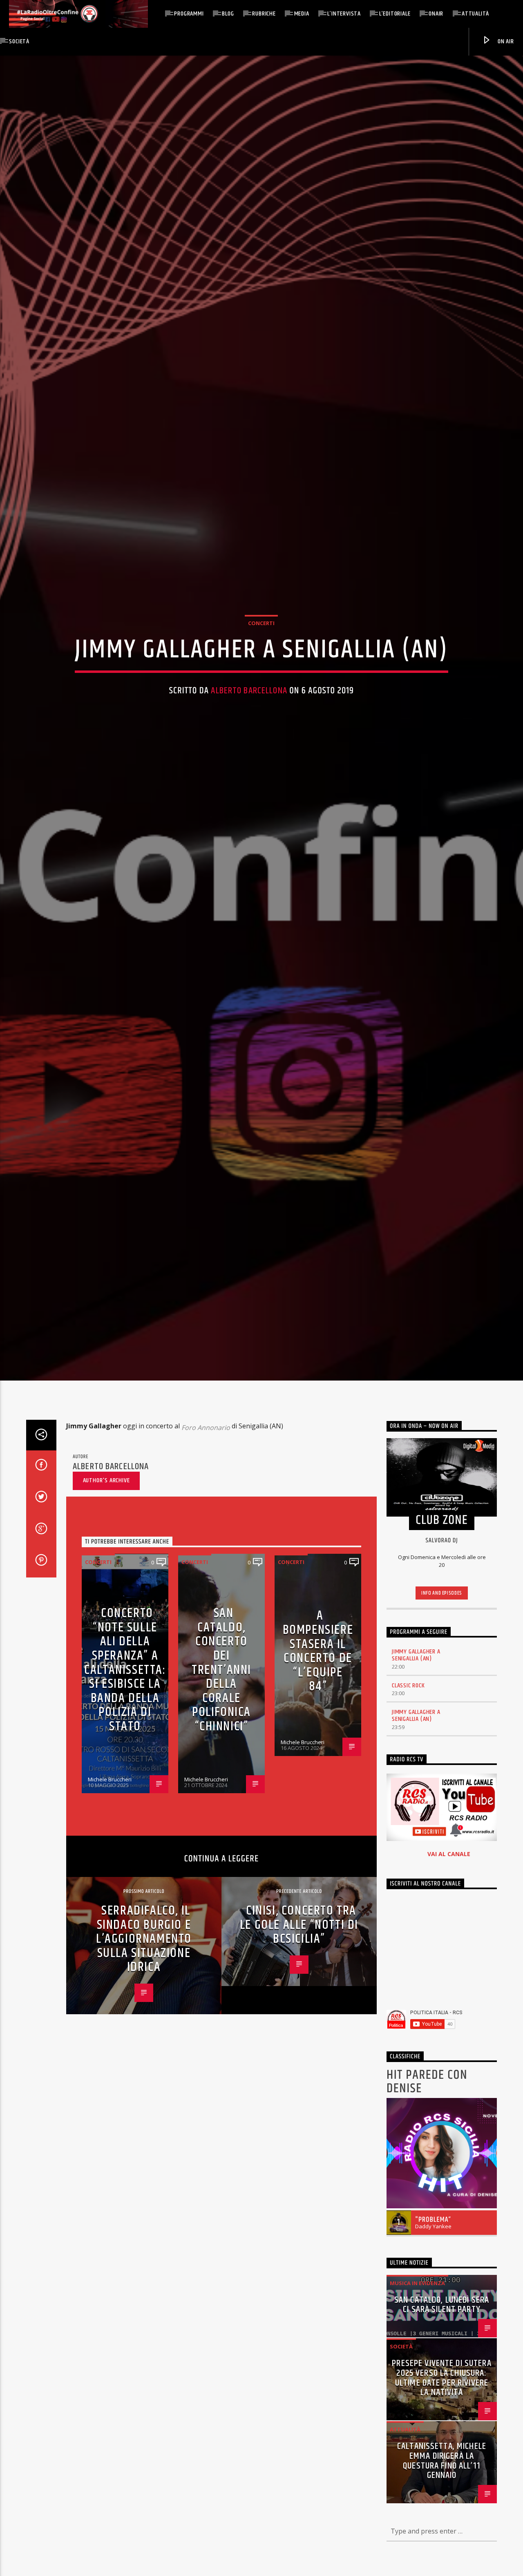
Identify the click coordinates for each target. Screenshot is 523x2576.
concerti (261, 654)
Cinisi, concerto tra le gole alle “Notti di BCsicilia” (299, 1992)
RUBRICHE (264, 14)
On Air (505, 41)
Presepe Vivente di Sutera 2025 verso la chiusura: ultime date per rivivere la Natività (441, 2445)
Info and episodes (442, 1660)
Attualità (475, 14)
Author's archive (106, 1547)
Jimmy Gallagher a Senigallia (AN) (416, 1722)
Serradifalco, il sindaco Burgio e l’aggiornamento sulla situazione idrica (144, 2006)
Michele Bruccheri (110, 1847)
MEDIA (302, 14)
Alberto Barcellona (249, 722)
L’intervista (344, 14)
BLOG (228, 14)
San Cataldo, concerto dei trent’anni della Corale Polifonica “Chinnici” (221, 1737)
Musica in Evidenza (417, 2350)
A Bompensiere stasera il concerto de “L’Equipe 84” (318, 1718)
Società (19, 41)
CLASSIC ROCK (408, 1753)
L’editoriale (395, 14)
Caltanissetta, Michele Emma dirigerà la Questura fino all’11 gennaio (442, 2528)
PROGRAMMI (189, 14)
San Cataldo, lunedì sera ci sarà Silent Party (442, 2372)
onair (436, 14)
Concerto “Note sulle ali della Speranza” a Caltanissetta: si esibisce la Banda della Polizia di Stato (125, 1737)
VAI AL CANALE (449, 1921)
